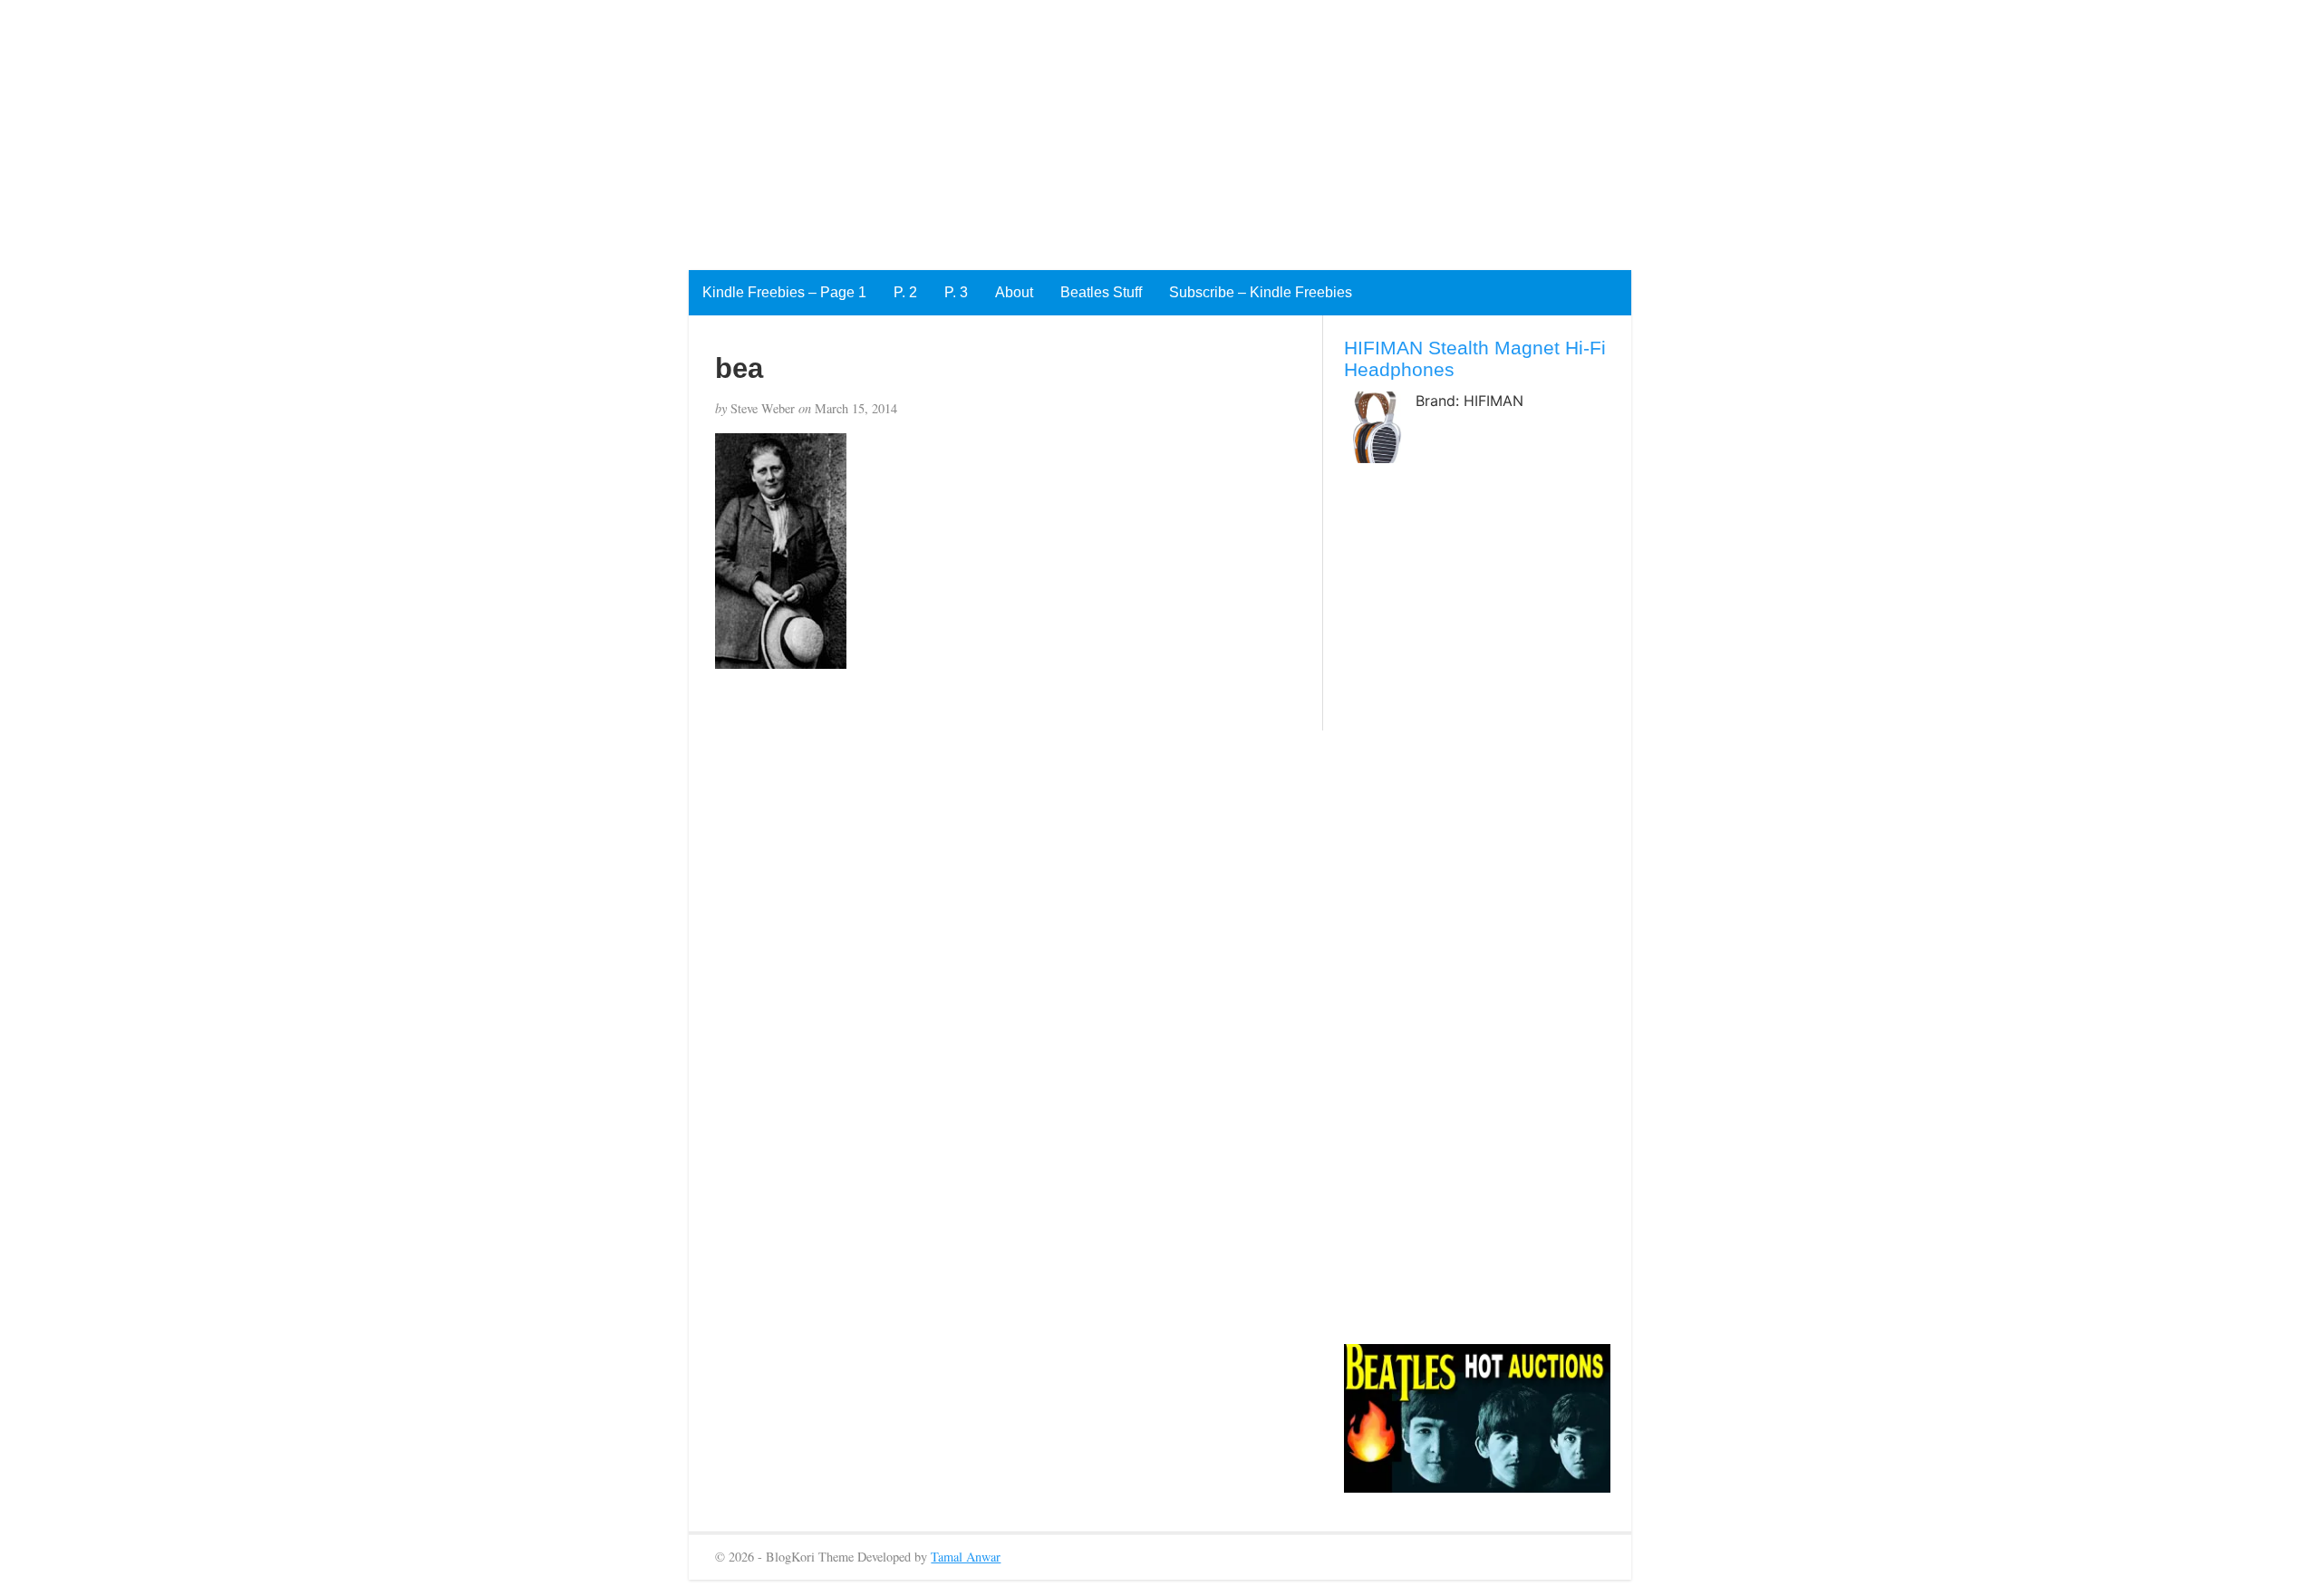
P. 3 (956, 292)
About (1014, 292)
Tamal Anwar (966, 1557)
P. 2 (905, 292)
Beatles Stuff (1101, 292)
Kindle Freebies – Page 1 (784, 292)
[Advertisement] (544, 127)
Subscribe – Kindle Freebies (1261, 292)
